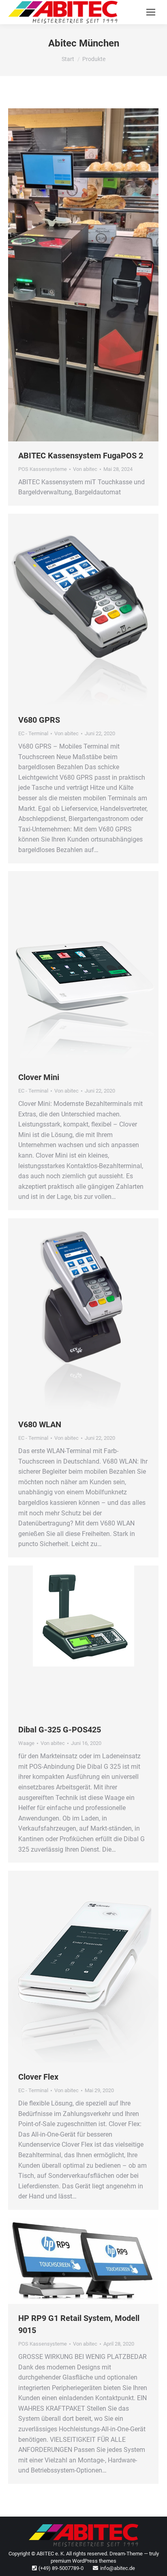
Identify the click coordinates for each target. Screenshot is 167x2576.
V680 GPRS (39, 720)
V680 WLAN (40, 1424)
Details (94, 275)
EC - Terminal (33, 733)
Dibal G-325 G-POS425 (60, 1730)
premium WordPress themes (83, 2561)
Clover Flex (38, 2077)
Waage (26, 1743)
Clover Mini (39, 1077)
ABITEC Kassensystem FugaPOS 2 (81, 456)
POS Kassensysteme (43, 469)
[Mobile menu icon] (151, 12)
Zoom (73, 275)
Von (85, 469)
